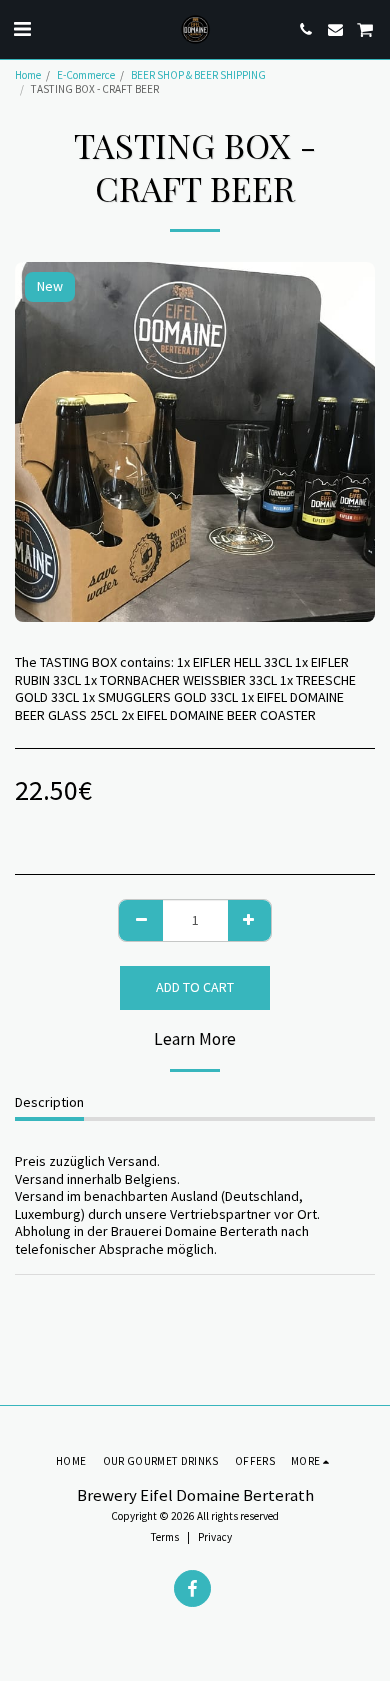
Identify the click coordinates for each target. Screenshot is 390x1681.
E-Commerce (86, 75)
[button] (22, 28)
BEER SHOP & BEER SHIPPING (198, 75)
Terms (165, 1537)
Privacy (215, 1537)
